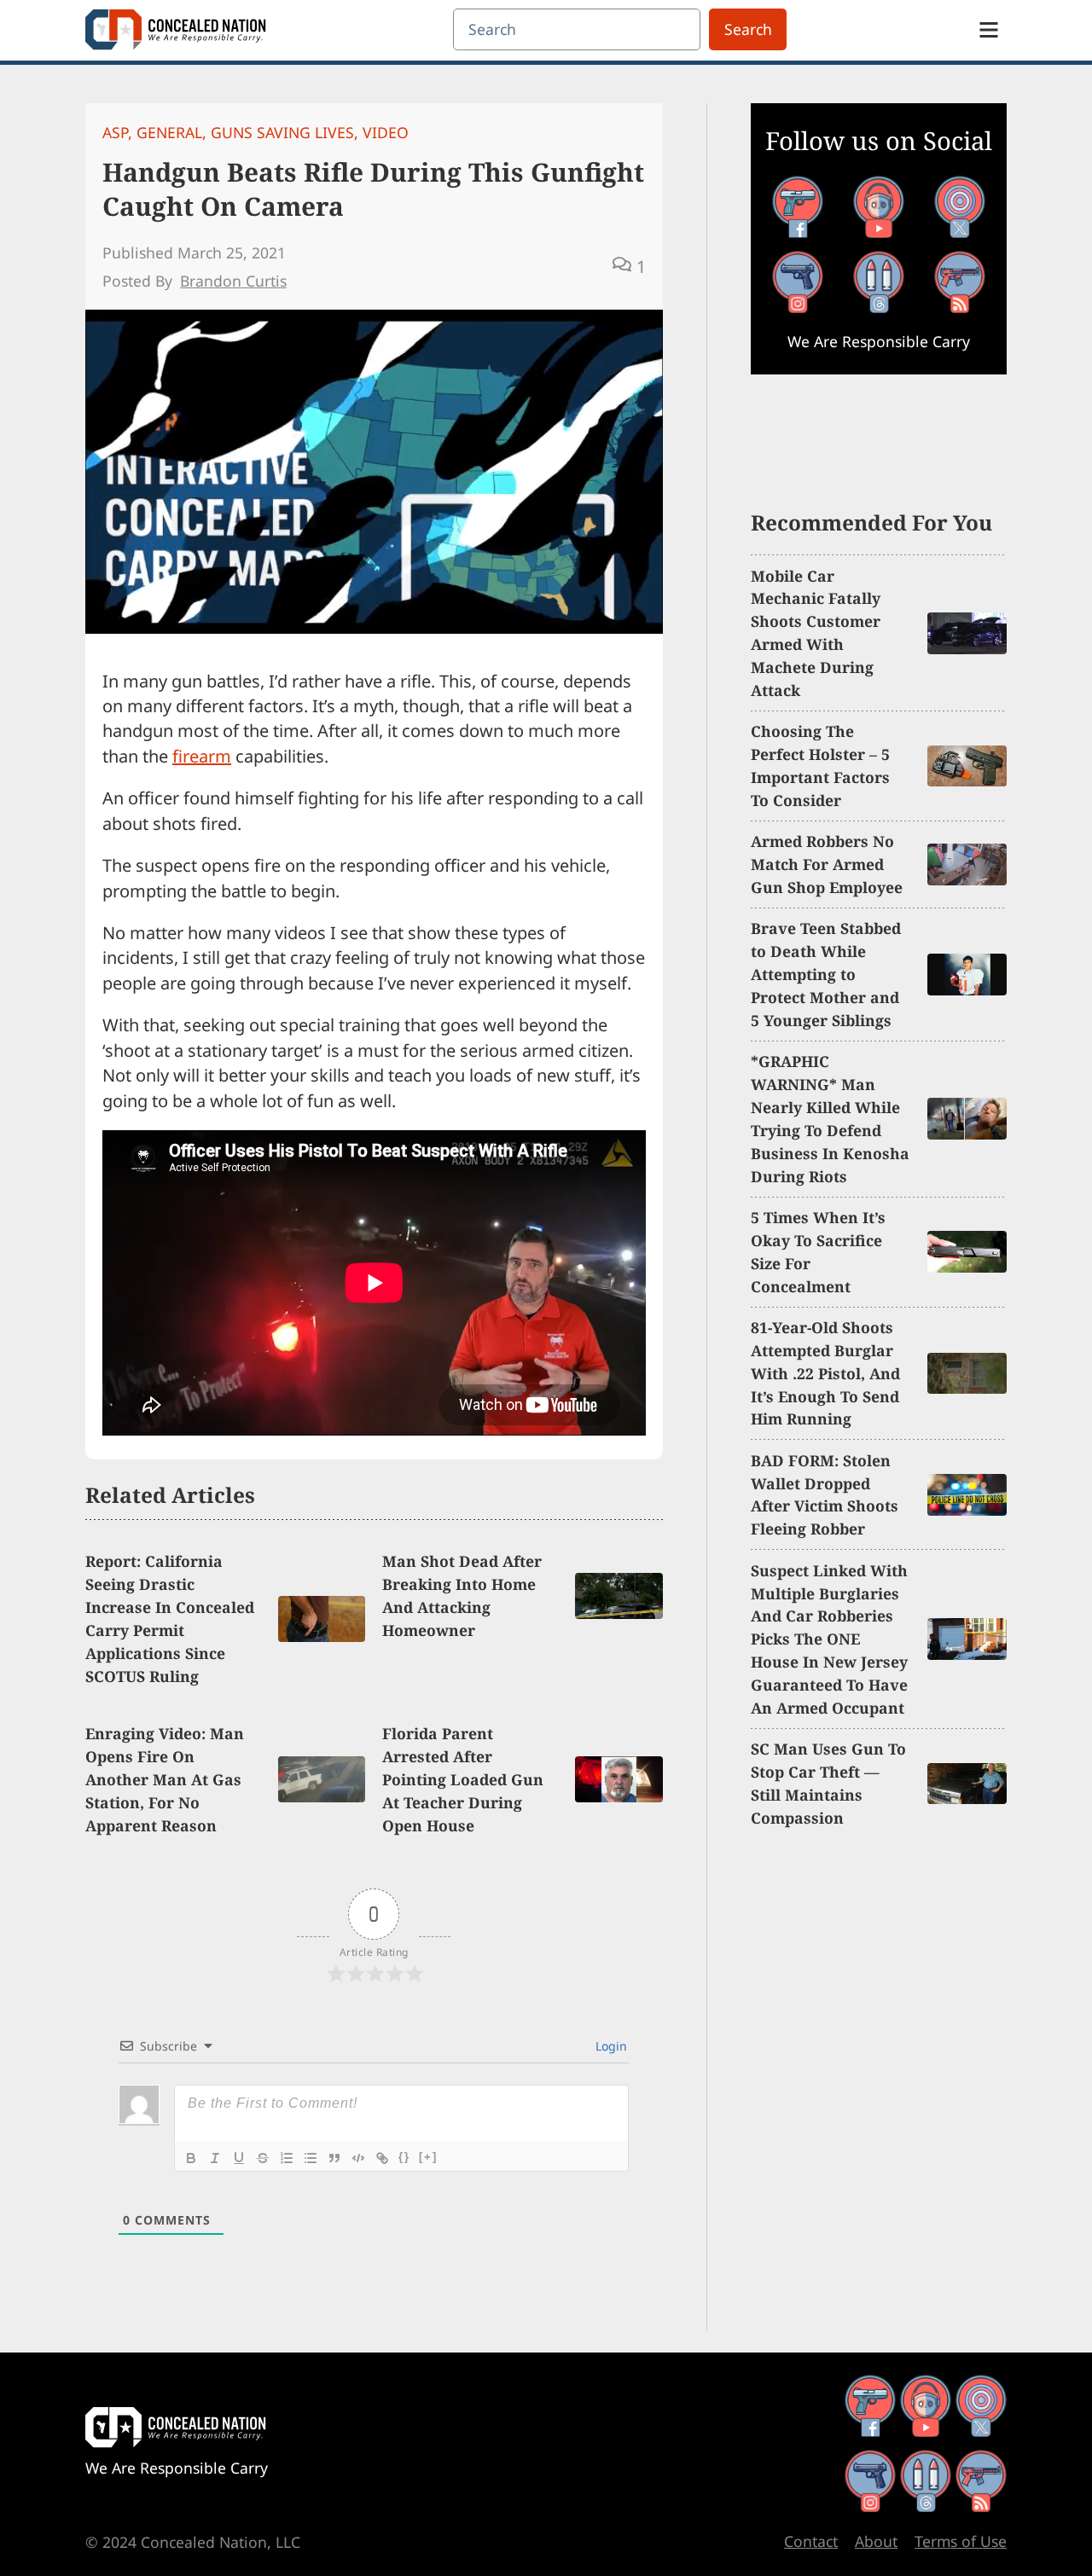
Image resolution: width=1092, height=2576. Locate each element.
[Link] (382, 2158)
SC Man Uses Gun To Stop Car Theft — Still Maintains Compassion (828, 1783)
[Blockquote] (334, 2158)
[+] (428, 2157)
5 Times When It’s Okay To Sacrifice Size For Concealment (818, 1252)
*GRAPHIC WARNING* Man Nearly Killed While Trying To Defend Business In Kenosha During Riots (830, 1118)
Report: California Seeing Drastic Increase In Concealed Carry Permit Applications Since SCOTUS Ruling (170, 1618)
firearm (202, 756)
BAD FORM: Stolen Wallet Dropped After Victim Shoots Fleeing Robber (825, 1495)
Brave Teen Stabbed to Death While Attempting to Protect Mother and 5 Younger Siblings (826, 974)
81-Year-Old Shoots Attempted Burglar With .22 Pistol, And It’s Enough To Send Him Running (825, 1373)
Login (610, 2046)
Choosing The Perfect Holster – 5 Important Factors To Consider (820, 766)
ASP (115, 132)
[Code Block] (358, 2158)
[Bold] (191, 2158)
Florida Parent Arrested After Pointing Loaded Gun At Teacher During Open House (463, 1779)
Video (386, 132)
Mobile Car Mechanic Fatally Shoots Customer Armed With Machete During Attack (816, 633)
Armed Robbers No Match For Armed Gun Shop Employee (827, 864)
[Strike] (263, 2158)
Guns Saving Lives (282, 132)
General (169, 132)
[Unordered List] (311, 2158)
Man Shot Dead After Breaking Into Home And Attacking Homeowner (462, 1595)
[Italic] (215, 2158)
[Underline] (239, 2158)
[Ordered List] (287, 2158)
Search (748, 29)
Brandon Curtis (233, 281)
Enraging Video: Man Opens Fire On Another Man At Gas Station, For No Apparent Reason (165, 1779)
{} (404, 2157)
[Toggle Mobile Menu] (989, 30)
